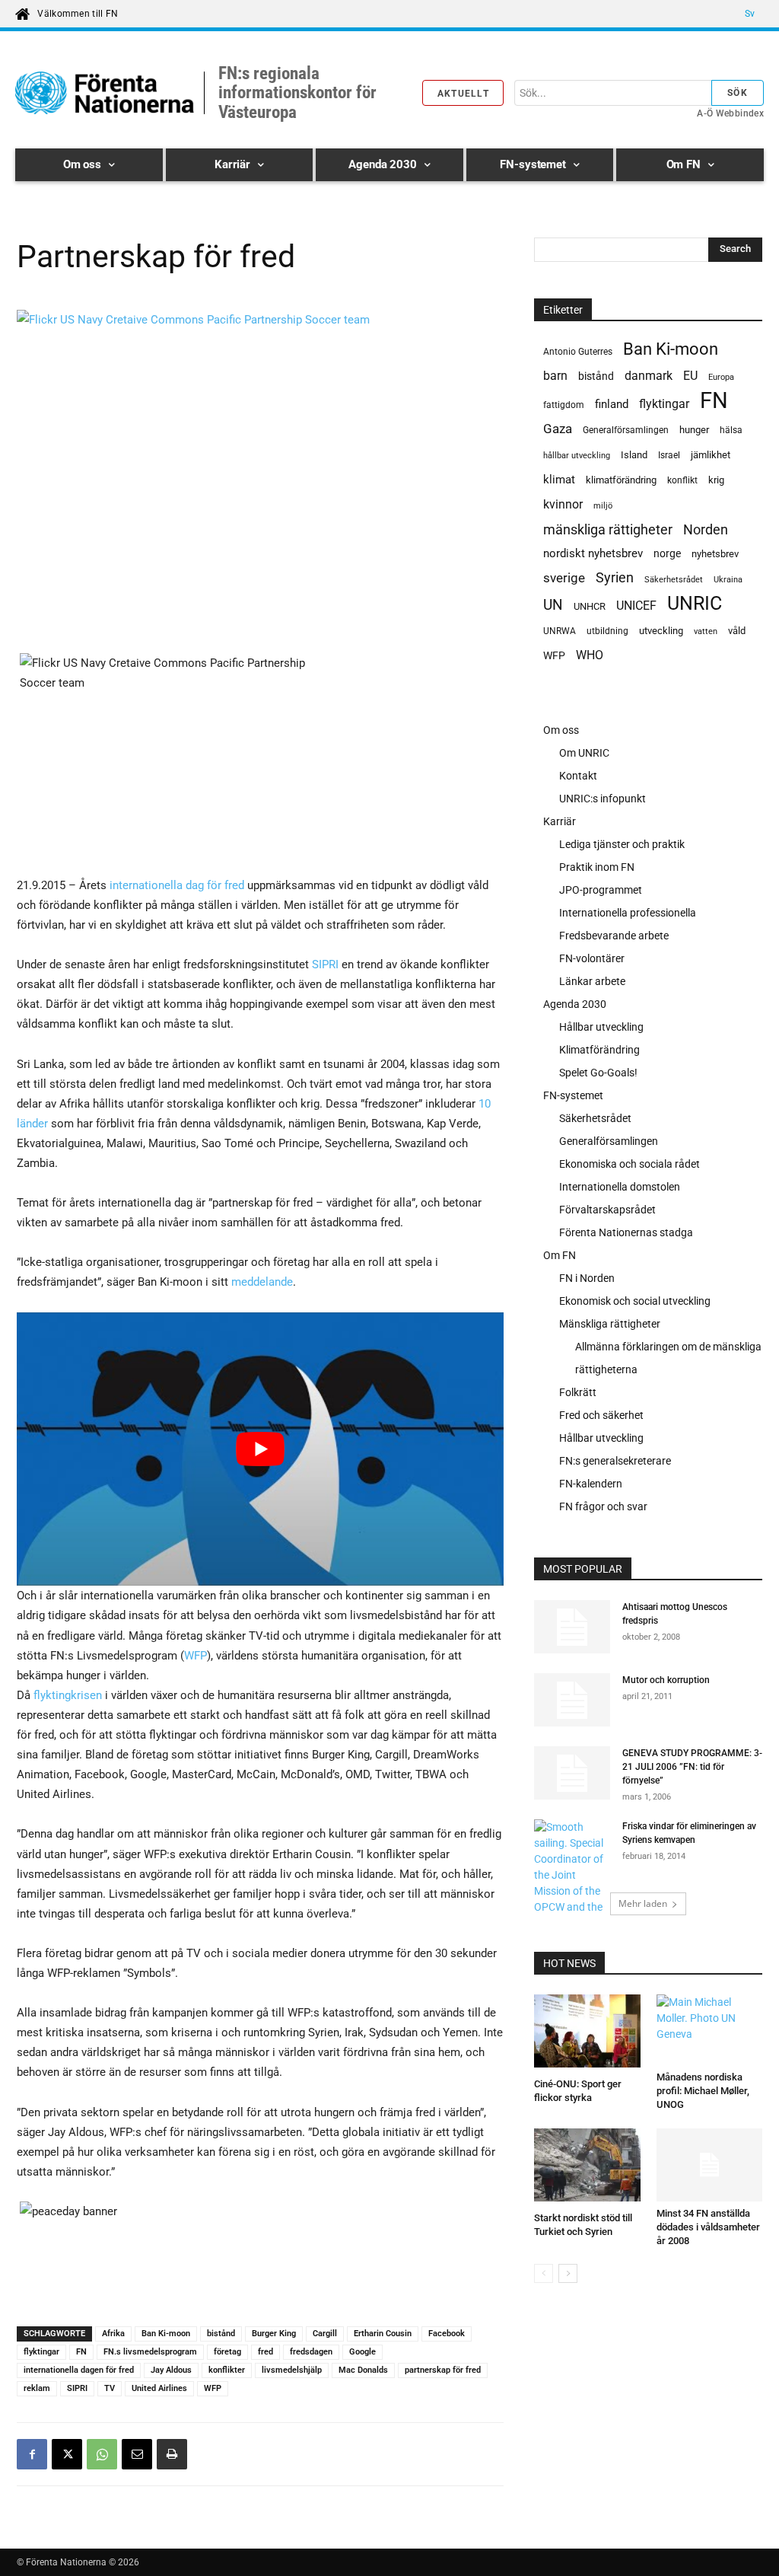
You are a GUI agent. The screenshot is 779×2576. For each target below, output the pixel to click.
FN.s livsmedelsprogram (150, 2352)
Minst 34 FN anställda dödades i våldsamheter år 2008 (708, 2227)
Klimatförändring (599, 1050)
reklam (37, 2388)
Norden (706, 529)
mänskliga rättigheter (608, 529)
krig (716, 480)
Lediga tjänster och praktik (622, 844)
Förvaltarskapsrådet (607, 1210)
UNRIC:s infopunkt (603, 799)
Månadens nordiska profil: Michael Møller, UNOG (703, 2091)
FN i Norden (587, 1278)
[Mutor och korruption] (572, 1700)
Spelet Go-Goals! (598, 1073)
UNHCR (590, 606)
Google (362, 2352)
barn (555, 376)
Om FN (560, 1255)
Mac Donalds (363, 2370)
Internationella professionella (628, 913)
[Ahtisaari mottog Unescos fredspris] (572, 1627)
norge (667, 553)
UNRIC (695, 603)
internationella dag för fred (177, 885)
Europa (721, 377)
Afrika (113, 2334)
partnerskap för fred (443, 2370)
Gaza (558, 429)
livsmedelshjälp (292, 2370)
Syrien (615, 577)
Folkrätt (578, 1392)
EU (690, 376)
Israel (669, 455)
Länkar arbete (592, 981)
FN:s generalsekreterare (615, 1461)
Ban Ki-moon (166, 2334)
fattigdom (564, 405)
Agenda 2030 (575, 1004)
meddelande (262, 1282)
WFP (196, 1656)
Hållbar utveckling (601, 1027)
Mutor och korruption (666, 1680)
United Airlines (159, 2388)
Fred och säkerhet (601, 1415)
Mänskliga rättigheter (610, 1324)
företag (227, 2352)
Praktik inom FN (597, 867)
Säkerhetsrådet (674, 580)
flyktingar (41, 2352)
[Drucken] (172, 2454)
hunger (694, 430)
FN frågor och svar (603, 1506)
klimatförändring (621, 480)
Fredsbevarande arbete (614, 936)
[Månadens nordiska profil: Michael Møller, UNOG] (710, 2030)
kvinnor (563, 504)
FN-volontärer (592, 958)
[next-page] (568, 2273)
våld (737, 631)
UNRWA (560, 631)
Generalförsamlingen (626, 430)
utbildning (607, 631)
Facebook (447, 2334)
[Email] (137, 2454)
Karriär (560, 821)
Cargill (325, 2334)
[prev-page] (544, 2273)
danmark (649, 376)
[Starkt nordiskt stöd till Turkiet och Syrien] (587, 2167)
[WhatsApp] (102, 2454)
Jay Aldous (171, 2370)
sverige (564, 578)
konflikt (682, 480)
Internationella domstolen (620, 1187)
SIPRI (325, 964)
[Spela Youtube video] (260, 1449)
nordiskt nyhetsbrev (593, 553)
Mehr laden (643, 1903)
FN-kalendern (591, 1484)
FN (81, 2352)
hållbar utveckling (577, 456)
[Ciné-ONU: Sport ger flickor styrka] (587, 2033)
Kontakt (578, 776)
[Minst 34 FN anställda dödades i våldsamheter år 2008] (710, 2165)
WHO (590, 655)
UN (553, 606)
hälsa (731, 430)
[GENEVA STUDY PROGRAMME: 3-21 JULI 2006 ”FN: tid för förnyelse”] (572, 1773)
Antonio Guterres (578, 352)
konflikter (227, 2370)
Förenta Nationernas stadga (626, 1232)
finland (612, 405)
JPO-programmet (601, 890)
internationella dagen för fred (79, 2370)
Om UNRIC (584, 753)
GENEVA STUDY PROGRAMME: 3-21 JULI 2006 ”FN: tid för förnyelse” (692, 1767)
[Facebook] (32, 2454)
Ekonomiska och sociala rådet (630, 1164)
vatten (706, 631)
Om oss (561, 730)
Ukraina (728, 580)
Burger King (274, 2334)
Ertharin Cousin (383, 2334)
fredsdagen (311, 2352)
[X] (67, 2454)
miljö (603, 506)
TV (110, 2388)
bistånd (221, 2334)
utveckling (661, 631)
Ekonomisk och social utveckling (635, 1301)
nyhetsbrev (715, 554)
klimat (559, 480)
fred (265, 2352)
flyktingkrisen (66, 1695)
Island (634, 455)
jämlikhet (711, 455)
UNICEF (636, 606)
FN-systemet (573, 1095)
